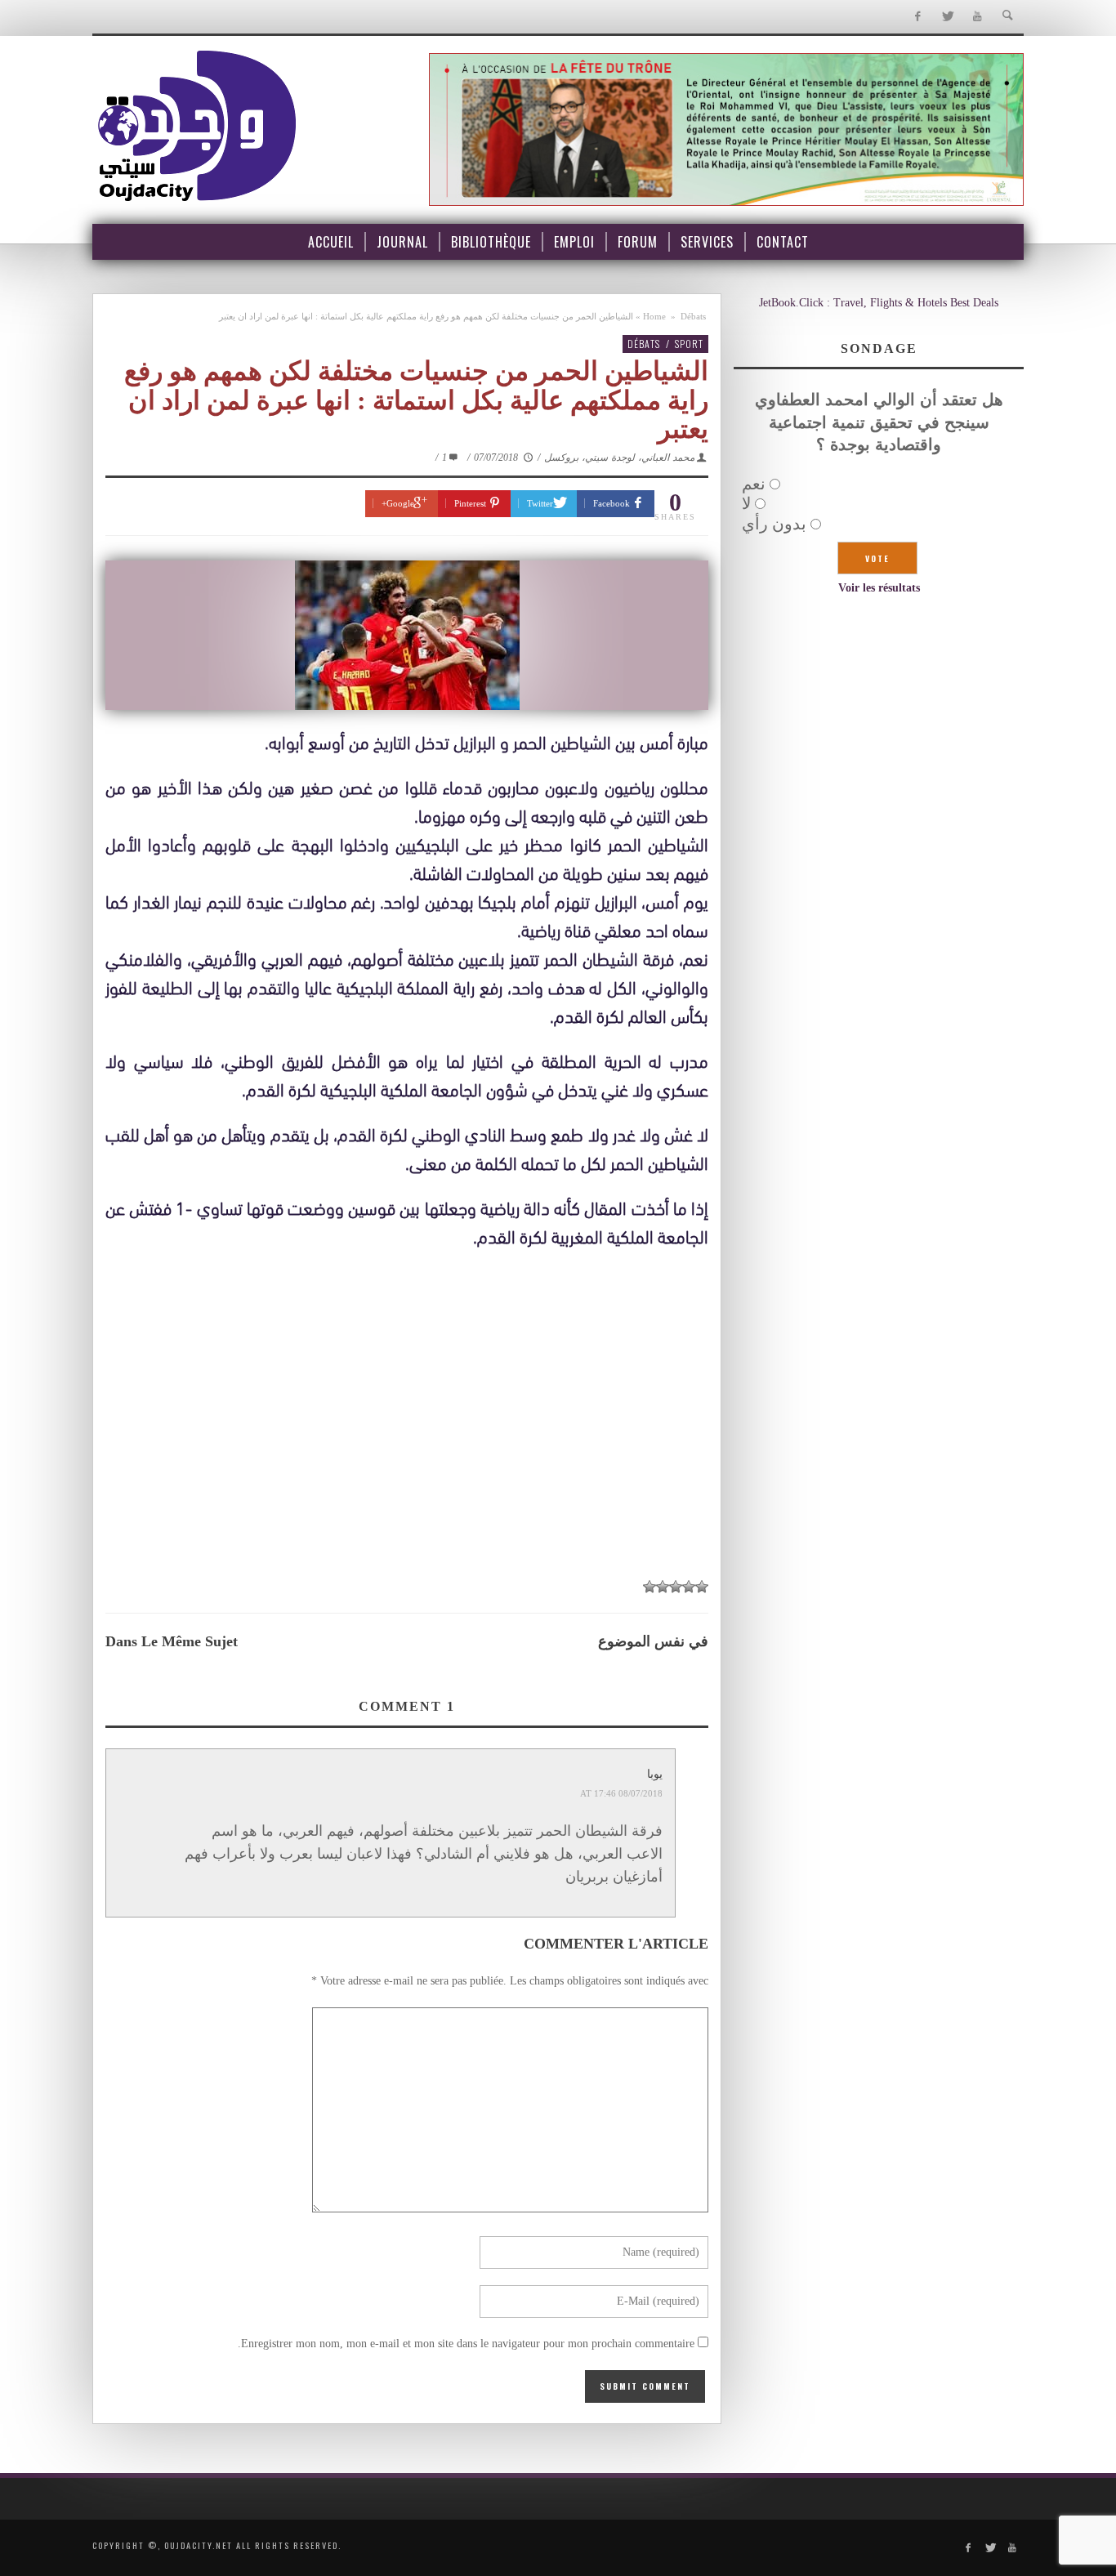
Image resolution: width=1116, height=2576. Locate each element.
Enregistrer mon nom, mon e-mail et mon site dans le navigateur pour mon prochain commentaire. (466, 2344)
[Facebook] (917, 17)
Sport (689, 344)
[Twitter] (947, 17)
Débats (693, 316)
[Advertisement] (407, 1446)
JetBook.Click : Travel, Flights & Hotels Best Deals (879, 303)
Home (654, 316)
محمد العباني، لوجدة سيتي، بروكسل (619, 458)
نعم (754, 484)
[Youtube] (978, 17)
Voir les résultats (879, 588)
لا (746, 503)
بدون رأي (774, 524)
